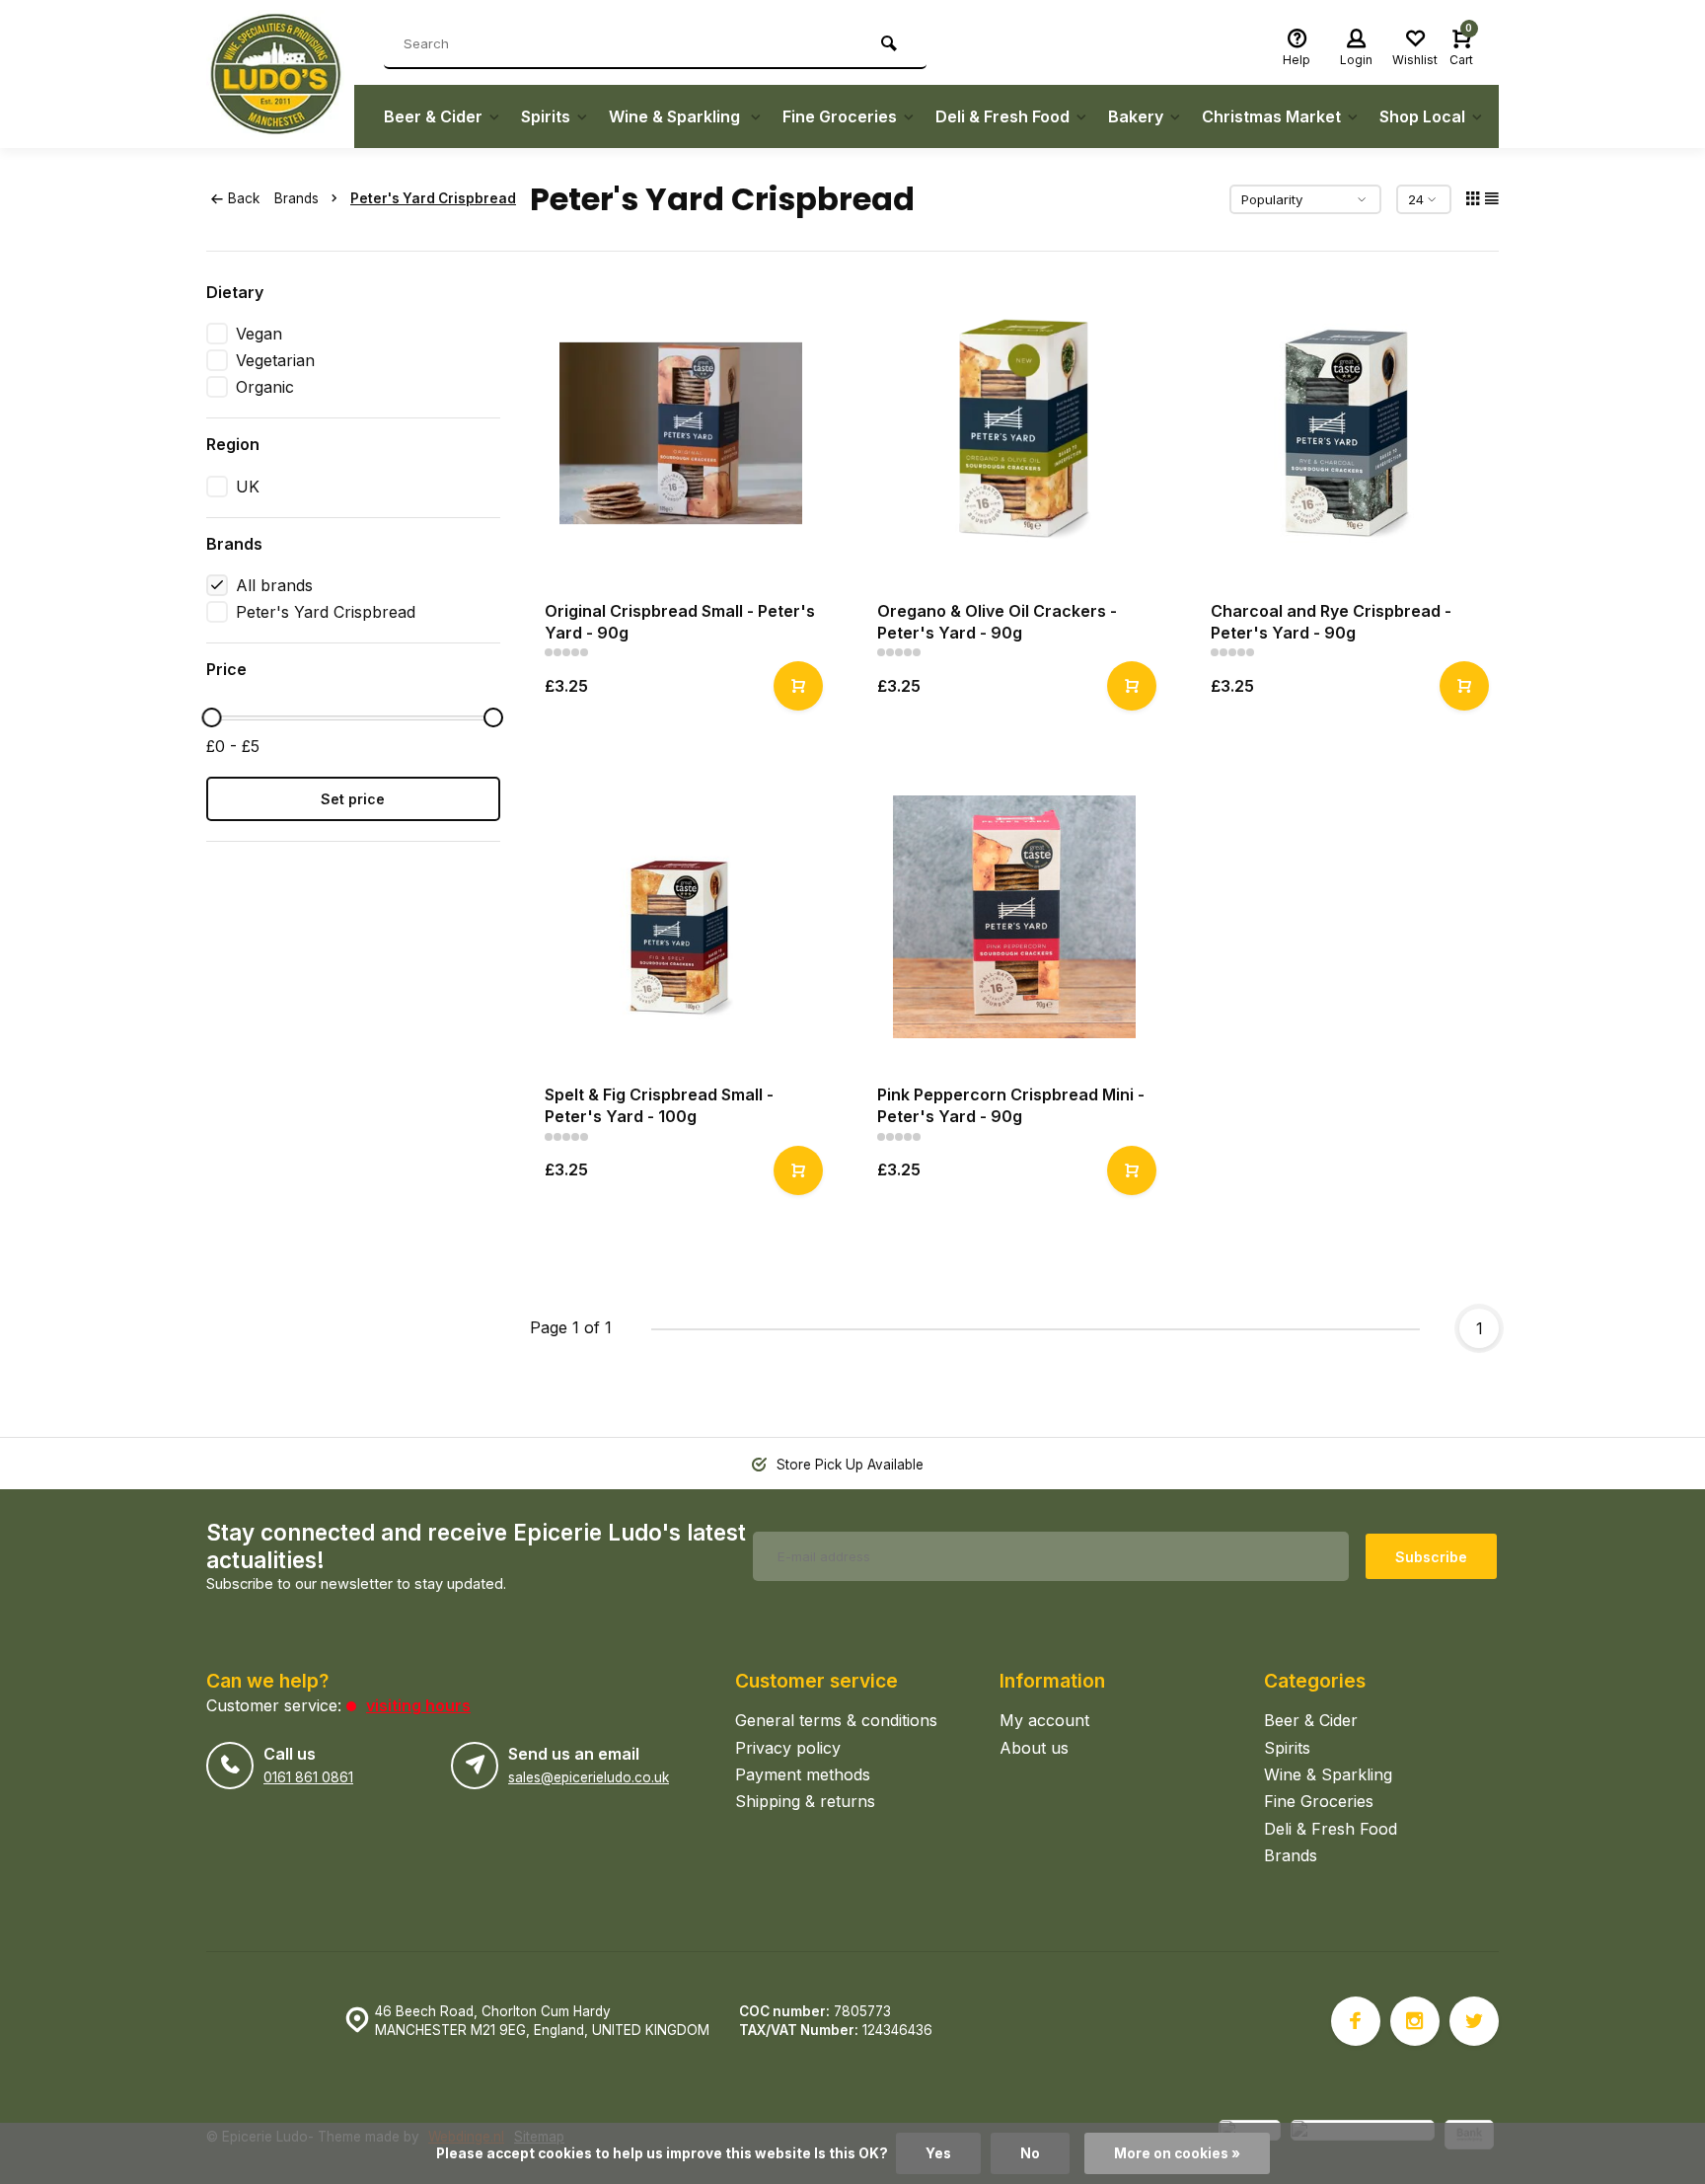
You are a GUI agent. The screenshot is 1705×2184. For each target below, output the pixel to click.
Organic (265, 387)
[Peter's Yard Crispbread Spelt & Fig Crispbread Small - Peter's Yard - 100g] (682, 917)
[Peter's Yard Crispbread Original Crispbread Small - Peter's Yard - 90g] (682, 433)
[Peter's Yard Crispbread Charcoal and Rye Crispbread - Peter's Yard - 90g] (1348, 433)
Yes (938, 2153)
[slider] (211, 717)
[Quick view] (798, 686)
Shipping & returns (805, 1801)
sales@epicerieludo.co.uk (589, 1777)
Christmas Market (1271, 116)
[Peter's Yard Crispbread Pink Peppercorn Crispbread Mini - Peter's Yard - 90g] (1014, 917)
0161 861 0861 (308, 1777)
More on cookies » (1177, 2153)
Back (244, 198)
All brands (274, 585)
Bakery (1136, 116)
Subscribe (1431, 1557)
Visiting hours (418, 1705)
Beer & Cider (433, 116)
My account (1044, 1720)
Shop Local (1422, 116)
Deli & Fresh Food (1002, 116)
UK (248, 487)
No (1030, 2153)
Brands (297, 198)
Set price (353, 799)
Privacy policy (788, 1748)
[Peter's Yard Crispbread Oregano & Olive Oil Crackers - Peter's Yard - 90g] (1014, 433)
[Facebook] (1356, 2021)
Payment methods (803, 1774)
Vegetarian (275, 360)
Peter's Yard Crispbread (433, 198)
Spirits (546, 116)
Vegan (259, 334)
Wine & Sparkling (676, 116)
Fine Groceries (840, 116)
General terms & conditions (836, 1720)
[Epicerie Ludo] (280, 74)
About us (1034, 1748)
